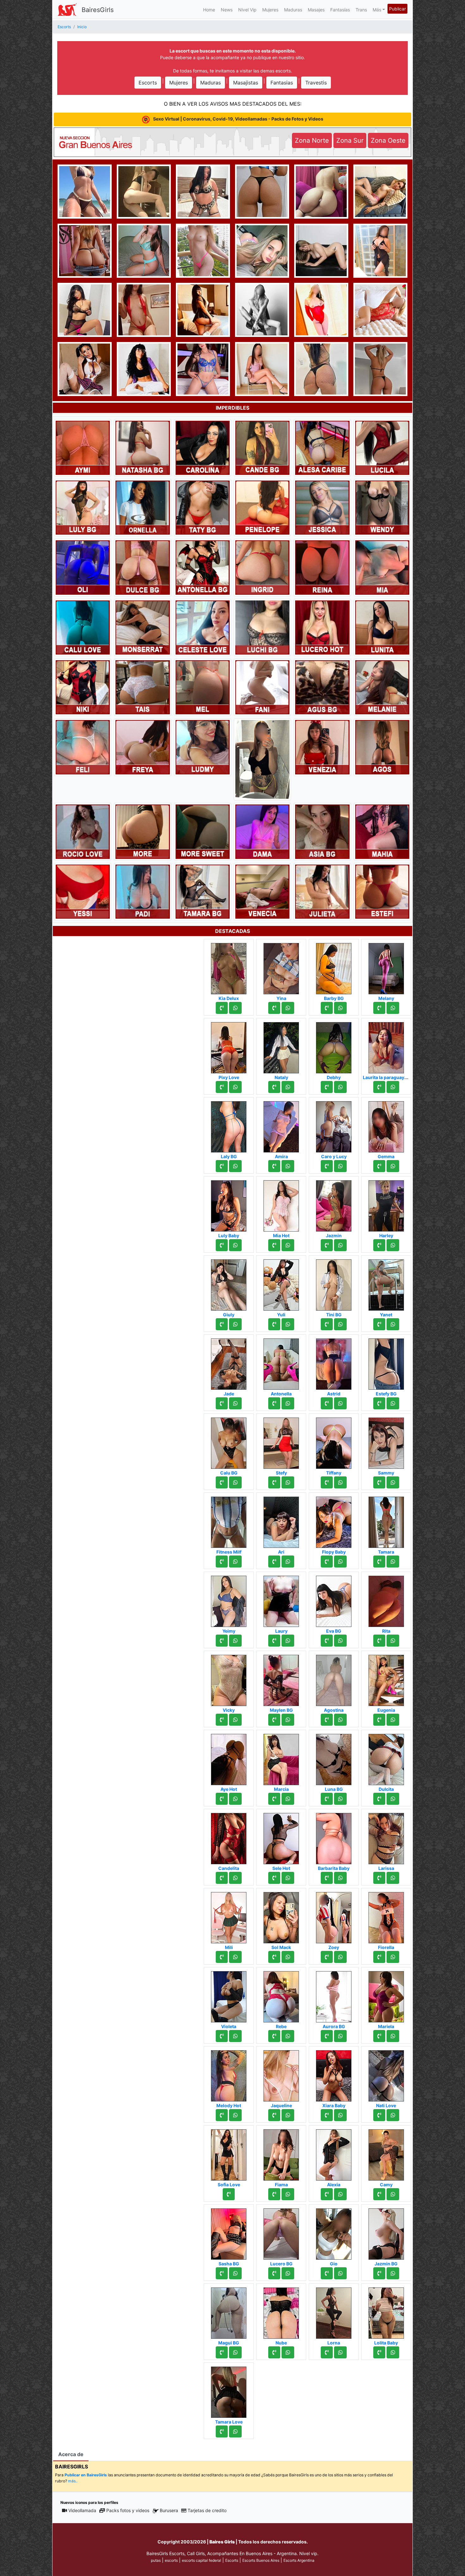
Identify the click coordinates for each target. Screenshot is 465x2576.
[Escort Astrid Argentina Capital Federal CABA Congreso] (334, 1362)
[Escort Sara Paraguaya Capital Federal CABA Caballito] (85, 191)
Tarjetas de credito (207, 2510)
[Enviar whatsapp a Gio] (340, 2273)
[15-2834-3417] (379, 2036)
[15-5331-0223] (222, 1166)
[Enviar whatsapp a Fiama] (288, 2194)
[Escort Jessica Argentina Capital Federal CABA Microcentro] (322, 507)
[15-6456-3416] (222, 2431)
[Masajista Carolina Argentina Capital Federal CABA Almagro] (203, 447)
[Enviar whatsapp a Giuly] (235, 1324)
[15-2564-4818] (379, 2194)
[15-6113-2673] (327, 1008)
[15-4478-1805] (379, 1641)
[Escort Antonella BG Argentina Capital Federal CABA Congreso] (203, 567)
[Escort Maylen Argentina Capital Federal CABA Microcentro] (321, 309)
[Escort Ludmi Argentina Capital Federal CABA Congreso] (203, 747)
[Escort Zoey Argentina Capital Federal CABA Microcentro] (334, 1916)
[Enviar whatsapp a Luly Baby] (235, 1245)
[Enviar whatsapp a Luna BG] (340, 1799)
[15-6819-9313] (274, 1324)
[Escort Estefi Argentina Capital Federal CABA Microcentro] (382, 891)
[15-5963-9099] (222, 1482)
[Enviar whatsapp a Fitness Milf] (235, 1561)
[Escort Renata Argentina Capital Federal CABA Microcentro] (321, 191)
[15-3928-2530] (222, 1245)
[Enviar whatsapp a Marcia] (288, 1799)
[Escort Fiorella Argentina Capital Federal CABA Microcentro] (386, 1916)
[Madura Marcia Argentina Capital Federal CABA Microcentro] (281, 1758)
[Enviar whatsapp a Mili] (235, 1957)
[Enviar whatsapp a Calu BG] (235, 1482)
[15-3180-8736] (379, 1561)
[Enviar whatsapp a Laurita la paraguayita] (393, 1087)
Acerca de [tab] (71, 2454)
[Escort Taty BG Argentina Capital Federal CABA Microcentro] (203, 507)
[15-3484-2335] (327, 2273)
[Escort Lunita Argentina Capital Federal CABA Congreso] (382, 627)
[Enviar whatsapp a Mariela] (393, 2036)
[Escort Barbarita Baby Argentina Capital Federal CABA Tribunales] (334, 1837)
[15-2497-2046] (327, 1482)
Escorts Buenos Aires (261, 2560)
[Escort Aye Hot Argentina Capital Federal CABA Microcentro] (229, 1758)
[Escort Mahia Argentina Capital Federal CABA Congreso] (382, 831)
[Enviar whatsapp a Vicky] (235, 1720)
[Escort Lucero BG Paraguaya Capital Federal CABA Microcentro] (281, 2232)
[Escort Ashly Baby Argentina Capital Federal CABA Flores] (380, 191)
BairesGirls (98, 10)
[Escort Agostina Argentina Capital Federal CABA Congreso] (334, 1679)
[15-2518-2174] (379, 2115)
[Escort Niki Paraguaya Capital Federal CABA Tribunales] (83, 687)
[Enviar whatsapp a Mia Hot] (288, 1245)
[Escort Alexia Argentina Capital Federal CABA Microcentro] (334, 2153)
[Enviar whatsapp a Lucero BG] (288, 2273)
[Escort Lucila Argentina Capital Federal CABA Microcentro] (382, 447)
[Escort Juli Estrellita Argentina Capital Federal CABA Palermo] (144, 191)
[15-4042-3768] (327, 1166)
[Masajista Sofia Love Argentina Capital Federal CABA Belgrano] (229, 2153)
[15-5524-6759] (379, 2273)
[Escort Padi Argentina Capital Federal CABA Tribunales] (143, 891)
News (227, 10)
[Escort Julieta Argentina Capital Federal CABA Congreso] (322, 891)
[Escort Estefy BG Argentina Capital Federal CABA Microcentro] (386, 1362)
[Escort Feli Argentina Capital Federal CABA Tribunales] (83, 747)
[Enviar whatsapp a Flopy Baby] (340, 1561)
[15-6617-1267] (222, 1087)
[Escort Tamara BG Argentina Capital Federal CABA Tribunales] (203, 891)
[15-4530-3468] (379, 1087)
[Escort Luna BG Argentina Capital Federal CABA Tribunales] (334, 1758)
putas (156, 2560)
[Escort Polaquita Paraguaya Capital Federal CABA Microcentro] (203, 250)
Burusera (169, 2510)
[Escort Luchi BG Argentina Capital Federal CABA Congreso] (262, 627)
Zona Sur (350, 140)
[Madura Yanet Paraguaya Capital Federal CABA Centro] (386, 1283)
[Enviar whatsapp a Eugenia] (393, 1720)
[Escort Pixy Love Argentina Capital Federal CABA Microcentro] (229, 1046)
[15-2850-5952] (229, 2194)
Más (377, 10)
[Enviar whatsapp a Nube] (288, 2352)
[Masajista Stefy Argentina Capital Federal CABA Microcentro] (281, 1441)
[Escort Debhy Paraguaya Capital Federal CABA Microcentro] (334, 1046)
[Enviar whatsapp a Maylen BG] (288, 1720)
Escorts (148, 83)
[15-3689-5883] (274, 1957)
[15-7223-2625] (222, 1403)
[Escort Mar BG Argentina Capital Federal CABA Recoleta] (203, 309)
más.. (73, 2481)
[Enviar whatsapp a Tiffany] (340, 1482)
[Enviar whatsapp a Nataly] (288, 1087)
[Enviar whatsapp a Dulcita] (393, 1799)
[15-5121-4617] (222, 1799)
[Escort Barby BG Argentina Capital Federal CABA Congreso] (334, 967)
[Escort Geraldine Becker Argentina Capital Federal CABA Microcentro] (85, 250)
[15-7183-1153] (327, 1641)
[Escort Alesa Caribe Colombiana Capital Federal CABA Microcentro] (322, 447)
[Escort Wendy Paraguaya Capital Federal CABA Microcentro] (382, 507)
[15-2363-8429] (274, 1403)
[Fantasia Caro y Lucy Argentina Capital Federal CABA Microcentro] (334, 1125)
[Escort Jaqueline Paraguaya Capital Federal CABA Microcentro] (281, 2074)
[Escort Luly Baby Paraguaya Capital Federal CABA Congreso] (229, 1204)
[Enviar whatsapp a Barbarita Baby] (340, 1878)
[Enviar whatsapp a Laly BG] (235, 1166)
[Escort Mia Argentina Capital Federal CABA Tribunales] (382, 567)
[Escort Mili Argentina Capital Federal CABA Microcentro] (229, 1916)
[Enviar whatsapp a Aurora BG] (340, 2036)
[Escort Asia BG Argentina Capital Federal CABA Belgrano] (322, 831)
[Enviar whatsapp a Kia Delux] (235, 1008)
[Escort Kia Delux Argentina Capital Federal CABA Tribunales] (229, 967)
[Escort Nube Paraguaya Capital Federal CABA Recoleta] (281, 2311)
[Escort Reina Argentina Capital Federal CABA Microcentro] (322, 567)
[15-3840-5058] (379, 1482)
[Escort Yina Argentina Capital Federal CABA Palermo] (281, 967)
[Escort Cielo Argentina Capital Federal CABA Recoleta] (85, 368)
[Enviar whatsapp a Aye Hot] (235, 1799)
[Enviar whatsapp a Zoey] (340, 1957)
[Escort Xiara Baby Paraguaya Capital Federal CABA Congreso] (334, 2074)
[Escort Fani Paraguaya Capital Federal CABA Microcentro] (262, 687)
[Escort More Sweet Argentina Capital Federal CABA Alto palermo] (203, 831)
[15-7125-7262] (274, 2194)
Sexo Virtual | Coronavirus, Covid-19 (238, 119)
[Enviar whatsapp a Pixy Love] (235, 1087)
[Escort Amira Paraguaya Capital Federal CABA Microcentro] (281, 1125)
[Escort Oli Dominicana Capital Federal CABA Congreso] (83, 567)
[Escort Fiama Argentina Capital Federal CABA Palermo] (281, 2153)
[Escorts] (67, 9)
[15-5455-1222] (379, 1799)
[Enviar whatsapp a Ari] (288, 1561)
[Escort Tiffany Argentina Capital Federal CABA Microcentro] (334, 1441)
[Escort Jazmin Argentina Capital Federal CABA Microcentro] (334, 1204)
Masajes (316, 10)
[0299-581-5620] (327, 2036)
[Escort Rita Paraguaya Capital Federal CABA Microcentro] (386, 1599)
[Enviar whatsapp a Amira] (288, 1166)
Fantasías (340, 10)
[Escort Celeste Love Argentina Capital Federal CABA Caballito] (203, 627)
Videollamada (82, 2510)
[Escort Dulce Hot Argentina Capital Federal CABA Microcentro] (144, 309)
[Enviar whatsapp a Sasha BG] (235, 2273)
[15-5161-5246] (274, 1087)
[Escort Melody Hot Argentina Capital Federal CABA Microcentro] (229, 2074)
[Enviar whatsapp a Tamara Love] (235, 2431)
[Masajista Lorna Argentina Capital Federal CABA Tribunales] (334, 2311)
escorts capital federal (201, 2560)
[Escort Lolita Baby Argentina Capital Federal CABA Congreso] (386, 2311)
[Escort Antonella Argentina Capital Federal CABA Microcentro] (281, 1362)
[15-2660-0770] (327, 2352)
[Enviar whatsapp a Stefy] (288, 1482)
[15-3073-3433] (274, 1482)
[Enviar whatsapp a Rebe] (288, 2036)
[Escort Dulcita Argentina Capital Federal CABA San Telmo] (386, 1758)
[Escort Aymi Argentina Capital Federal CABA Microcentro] (83, 447)
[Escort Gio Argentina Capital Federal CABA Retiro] (334, 2232)
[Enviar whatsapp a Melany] (393, 1008)
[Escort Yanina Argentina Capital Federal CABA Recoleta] (321, 250)
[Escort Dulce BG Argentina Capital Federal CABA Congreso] (143, 567)
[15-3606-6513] (379, 1957)
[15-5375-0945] (274, 1799)
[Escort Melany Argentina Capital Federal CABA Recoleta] (386, 967)
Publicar (397, 9)
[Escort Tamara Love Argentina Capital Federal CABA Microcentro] (229, 2390)
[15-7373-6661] (222, 1561)
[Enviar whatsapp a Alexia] (340, 2194)
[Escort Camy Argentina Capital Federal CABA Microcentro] (386, 2153)
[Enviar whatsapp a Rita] (393, 1641)
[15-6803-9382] (379, 1720)
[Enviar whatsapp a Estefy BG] (393, 1403)
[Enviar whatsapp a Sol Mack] (288, 1957)
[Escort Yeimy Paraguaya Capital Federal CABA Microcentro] (229, 1599)
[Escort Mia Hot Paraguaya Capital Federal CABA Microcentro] (281, 1204)
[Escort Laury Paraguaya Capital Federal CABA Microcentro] (281, 1599)
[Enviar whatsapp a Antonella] (288, 1403)
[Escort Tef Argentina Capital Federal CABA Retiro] (262, 250)
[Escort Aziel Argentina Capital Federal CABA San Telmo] (321, 368)
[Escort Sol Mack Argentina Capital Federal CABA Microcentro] (281, 1916)
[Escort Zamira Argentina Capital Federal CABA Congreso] (380, 368)
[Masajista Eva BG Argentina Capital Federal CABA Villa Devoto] (334, 1599)
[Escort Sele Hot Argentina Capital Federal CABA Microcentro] (281, 1837)
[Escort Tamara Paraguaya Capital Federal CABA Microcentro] (386, 1520)
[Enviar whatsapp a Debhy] (340, 1087)
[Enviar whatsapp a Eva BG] (340, 1641)
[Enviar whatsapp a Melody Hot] (235, 2115)
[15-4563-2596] (274, 2036)
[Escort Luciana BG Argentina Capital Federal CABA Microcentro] (85, 309)
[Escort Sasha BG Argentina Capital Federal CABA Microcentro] (229, 2232)
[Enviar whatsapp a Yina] (288, 1008)
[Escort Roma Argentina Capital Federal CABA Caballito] (262, 309)
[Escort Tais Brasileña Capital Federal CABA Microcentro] (143, 687)
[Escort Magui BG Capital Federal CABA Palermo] (229, 2311)
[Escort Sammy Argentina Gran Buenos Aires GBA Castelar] (386, 1441)
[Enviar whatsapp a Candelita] (235, 1878)
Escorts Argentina (299, 2560)
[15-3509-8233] (222, 2352)
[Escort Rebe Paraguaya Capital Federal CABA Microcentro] (281, 1995)
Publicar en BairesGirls (86, 2475)
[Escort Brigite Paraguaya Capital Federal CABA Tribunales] (203, 191)
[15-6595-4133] (274, 1561)
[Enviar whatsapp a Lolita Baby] (393, 2352)
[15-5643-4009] (327, 1245)
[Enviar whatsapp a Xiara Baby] (340, 2115)
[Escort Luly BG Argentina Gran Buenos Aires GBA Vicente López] (83, 507)
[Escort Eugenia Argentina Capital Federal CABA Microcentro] (386, 1679)
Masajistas (246, 83)
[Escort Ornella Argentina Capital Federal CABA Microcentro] (143, 507)
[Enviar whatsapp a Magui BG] (235, 2352)
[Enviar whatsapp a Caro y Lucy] (340, 1166)
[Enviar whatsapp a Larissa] (393, 1878)
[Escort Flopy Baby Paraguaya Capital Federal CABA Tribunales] (334, 1520)
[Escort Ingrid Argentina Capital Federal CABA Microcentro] (262, 567)
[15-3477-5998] (222, 1878)
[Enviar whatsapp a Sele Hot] (288, 1878)
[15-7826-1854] (222, 1324)
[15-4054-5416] (274, 1245)
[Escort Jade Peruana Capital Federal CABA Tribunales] (229, 1362)
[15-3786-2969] (222, 1008)
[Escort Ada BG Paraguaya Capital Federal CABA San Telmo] (262, 759)
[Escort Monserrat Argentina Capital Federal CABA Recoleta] (143, 627)
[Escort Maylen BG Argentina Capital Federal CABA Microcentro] (281, 1679)
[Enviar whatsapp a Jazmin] (340, 1245)
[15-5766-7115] (327, 1087)
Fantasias (282, 83)
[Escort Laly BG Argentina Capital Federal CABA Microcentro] (229, 1125)
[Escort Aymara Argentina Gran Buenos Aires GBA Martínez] (262, 191)
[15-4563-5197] (327, 1324)
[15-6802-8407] (222, 1720)
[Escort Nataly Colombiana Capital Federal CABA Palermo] (281, 1046)
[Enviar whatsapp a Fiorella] (393, 1957)
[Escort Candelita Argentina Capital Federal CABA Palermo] (229, 1837)
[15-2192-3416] (379, 1245)
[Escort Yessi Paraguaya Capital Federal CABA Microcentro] (83, 891)
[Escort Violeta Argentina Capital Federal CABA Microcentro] (229, 1995)
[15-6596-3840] (379, 1166)
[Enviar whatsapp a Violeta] (235, 2036)
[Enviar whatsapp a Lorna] (340, 2352)
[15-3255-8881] (327, 2194)
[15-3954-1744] (222, 2036)
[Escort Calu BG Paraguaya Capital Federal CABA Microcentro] (229, 1441)
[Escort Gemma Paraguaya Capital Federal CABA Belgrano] (386, 1125)
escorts (171, 2560)
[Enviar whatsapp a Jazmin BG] (393, 2273)
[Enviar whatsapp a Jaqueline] (288, 2115)
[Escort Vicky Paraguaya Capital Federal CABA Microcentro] (229, 1679)
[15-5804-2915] (222, 2115)
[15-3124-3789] (274, 1641)
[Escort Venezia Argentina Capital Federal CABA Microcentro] (322, 747)
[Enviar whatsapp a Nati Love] (393, 2115)
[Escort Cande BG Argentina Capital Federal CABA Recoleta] (262, 447)
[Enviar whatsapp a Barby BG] (340, 1008)
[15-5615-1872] (379, 1008)
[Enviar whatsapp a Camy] (393, 2194)
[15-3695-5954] (222, 1957)
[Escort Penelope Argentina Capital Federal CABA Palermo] (262, 507)
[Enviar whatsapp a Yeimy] (235, 1641)
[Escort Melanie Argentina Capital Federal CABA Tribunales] (382, 687)
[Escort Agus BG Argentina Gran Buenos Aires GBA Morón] (322, 687)
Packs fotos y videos (128, 2510)
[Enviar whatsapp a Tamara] (393, 1561)
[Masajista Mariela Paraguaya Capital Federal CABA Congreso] (386, 1995)
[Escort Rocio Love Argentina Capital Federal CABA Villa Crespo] (83, 831)
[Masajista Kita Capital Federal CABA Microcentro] (380, 250)
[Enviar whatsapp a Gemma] (393, 1166)
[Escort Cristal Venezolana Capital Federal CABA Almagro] (380, 309)
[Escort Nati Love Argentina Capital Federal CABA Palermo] (386, 2074)
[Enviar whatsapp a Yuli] (288, 1324)
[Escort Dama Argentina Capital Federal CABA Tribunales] (262, 831)
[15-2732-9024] (327, 1720)
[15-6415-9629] (274, 2352)
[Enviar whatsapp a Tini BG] (340, 1324)
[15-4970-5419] (327, 1561)
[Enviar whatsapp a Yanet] (393, 1324)
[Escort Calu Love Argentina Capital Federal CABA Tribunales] (83, 627)
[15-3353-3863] (327, 1799)
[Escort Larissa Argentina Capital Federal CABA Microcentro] (386, 1837)
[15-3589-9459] (274, 1008)
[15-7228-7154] (327, 1957)
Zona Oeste (388, 140)
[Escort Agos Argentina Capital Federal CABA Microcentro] (382, 747)
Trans (361, 10)
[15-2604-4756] (274, 1166)
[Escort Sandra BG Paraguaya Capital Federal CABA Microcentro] (203, 368)
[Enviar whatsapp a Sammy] (393, 1482)
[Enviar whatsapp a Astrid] (340, 1403)
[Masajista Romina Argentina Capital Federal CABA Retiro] (144, 368)
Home (209, 10)
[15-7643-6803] (327, 1403)
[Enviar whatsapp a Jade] (235, 1403)
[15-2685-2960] (274, 2273)
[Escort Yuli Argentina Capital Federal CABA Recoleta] (281, 1283)
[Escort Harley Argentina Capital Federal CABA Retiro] (386, 1204)
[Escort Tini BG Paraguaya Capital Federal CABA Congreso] (334, 1283)
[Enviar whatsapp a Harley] (393, 1245)
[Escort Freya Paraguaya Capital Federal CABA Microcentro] (143, 747)
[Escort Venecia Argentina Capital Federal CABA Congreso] (262, 891)
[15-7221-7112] (274, 1720)
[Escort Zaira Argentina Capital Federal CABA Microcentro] (262, 368)
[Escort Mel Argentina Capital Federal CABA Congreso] (203, 687)
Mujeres (270, 10)
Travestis (316, 83)
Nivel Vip (247, 10)
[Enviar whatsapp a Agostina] (340, 1720)
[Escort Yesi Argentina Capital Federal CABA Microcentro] (144, 250)
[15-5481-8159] (222, 2273)
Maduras (293, 10)
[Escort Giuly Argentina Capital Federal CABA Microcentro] (229, 1283)
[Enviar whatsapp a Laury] (288, 1641)
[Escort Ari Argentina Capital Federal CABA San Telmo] (281, 1520)
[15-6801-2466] (379, 1403)
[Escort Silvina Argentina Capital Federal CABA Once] (143, 831)
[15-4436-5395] (274, 2115)
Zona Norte (312, 140)
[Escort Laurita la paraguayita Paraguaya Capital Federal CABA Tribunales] (386, 1046)
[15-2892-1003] (222, 1641)
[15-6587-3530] (379, 1324)
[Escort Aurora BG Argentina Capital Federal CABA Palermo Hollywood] (334, 1995)
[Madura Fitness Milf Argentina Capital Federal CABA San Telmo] (229, 1520)
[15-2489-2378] (379, 1878)
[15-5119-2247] (274, 1878)
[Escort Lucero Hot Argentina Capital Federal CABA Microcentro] (322, 627)
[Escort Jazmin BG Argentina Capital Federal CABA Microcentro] (386, 2232)
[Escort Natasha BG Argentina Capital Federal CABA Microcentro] (143, 447)
